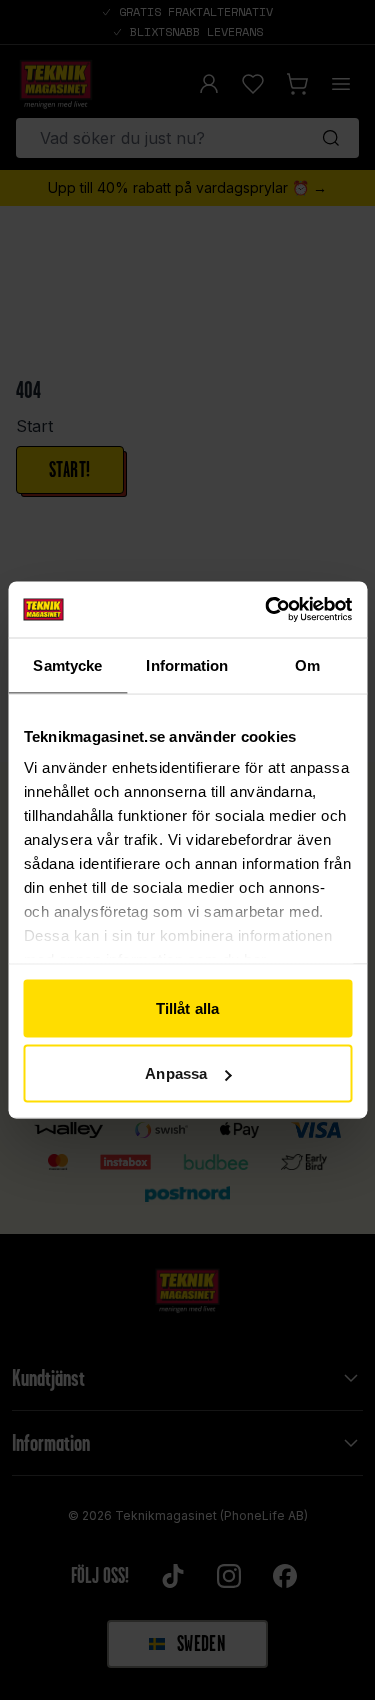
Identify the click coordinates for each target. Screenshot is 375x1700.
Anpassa (176, 1073)
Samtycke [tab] (67, 664)
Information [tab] (187, 664)
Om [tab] (307, 664)
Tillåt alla (187, 1007)
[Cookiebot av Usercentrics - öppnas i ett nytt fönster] (267, 610)
